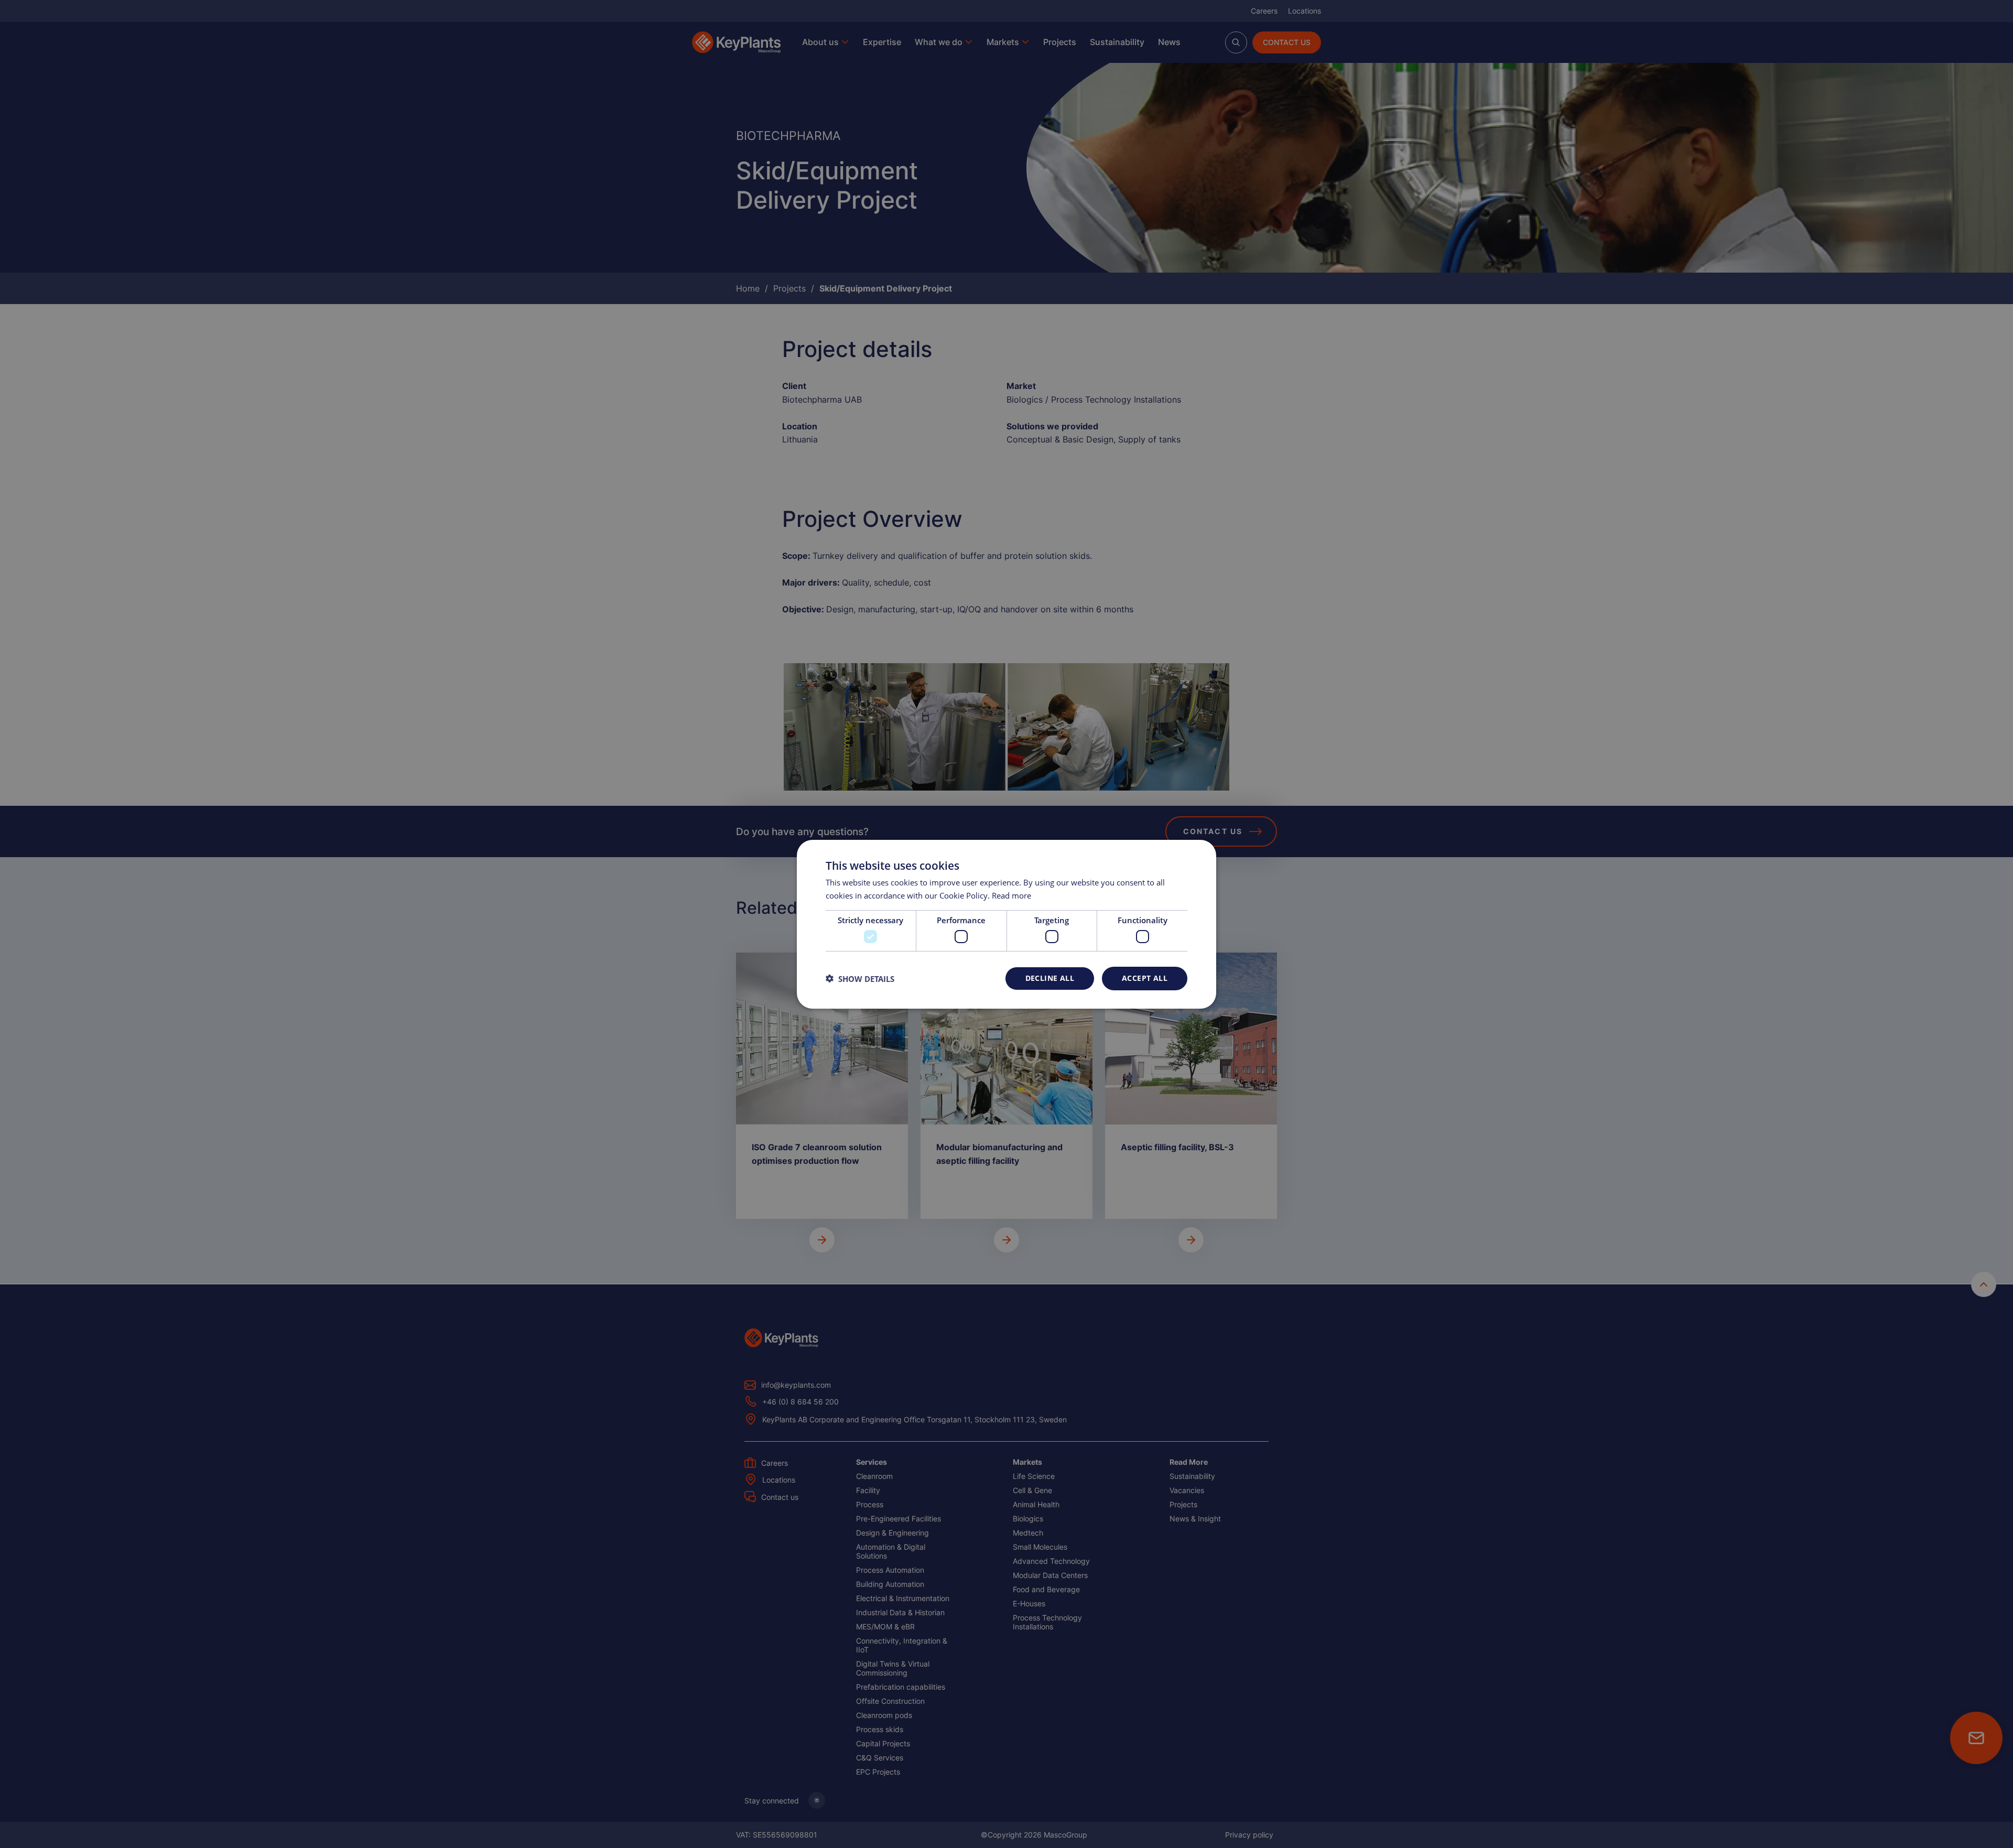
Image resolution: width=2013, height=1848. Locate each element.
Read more (1011, 895)
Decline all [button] (1050, 978)
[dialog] (1006, 924)
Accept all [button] (1145, 978)
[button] (860, 978)
